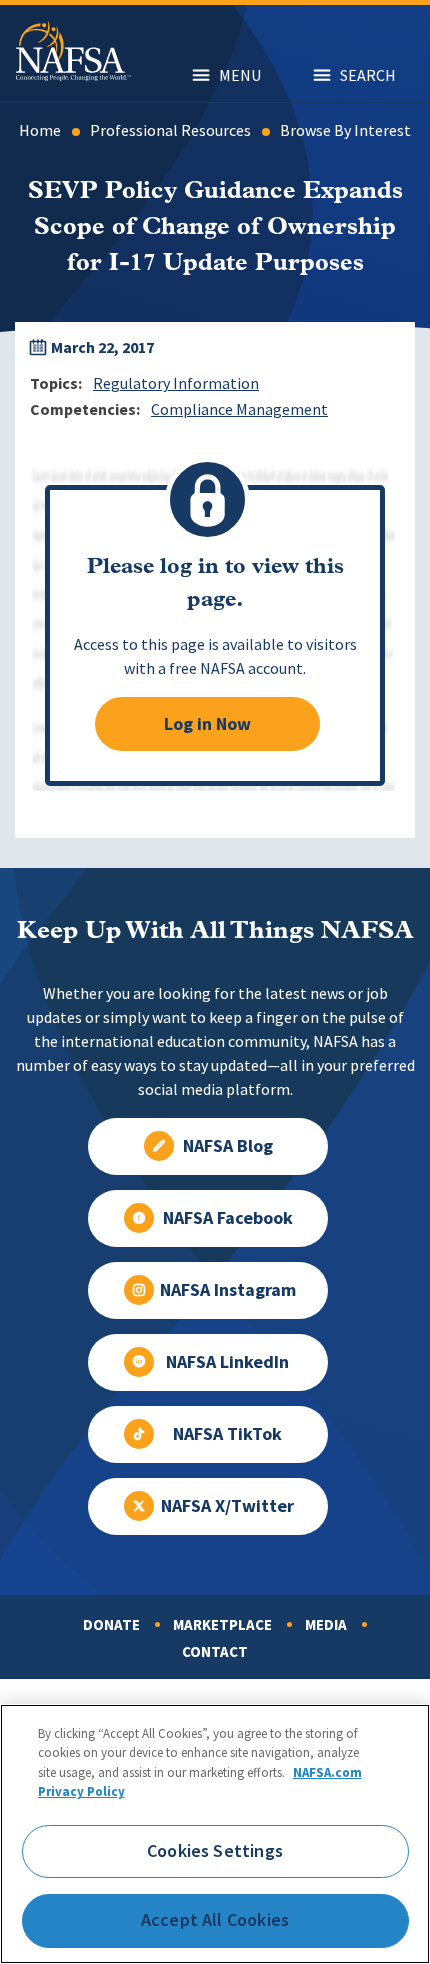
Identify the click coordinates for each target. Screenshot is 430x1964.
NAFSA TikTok (227, 1434)
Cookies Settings (215, 1851)
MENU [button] (240, 75)
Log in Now (207, 724)
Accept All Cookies (215, 1920)
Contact (215, 1652)
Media (326, 1625)
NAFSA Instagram (228, 1290)
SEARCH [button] (368, 75)
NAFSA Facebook (228, 1218)
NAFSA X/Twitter (227, 1506)
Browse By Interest (345, 130)
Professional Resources (170, 130)
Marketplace (222, 1625)
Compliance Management (239, 409)
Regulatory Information (176, 383)
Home (40, 130)
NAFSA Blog (228, 1146)
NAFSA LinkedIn (227, 1362)
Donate (111, 1625)
